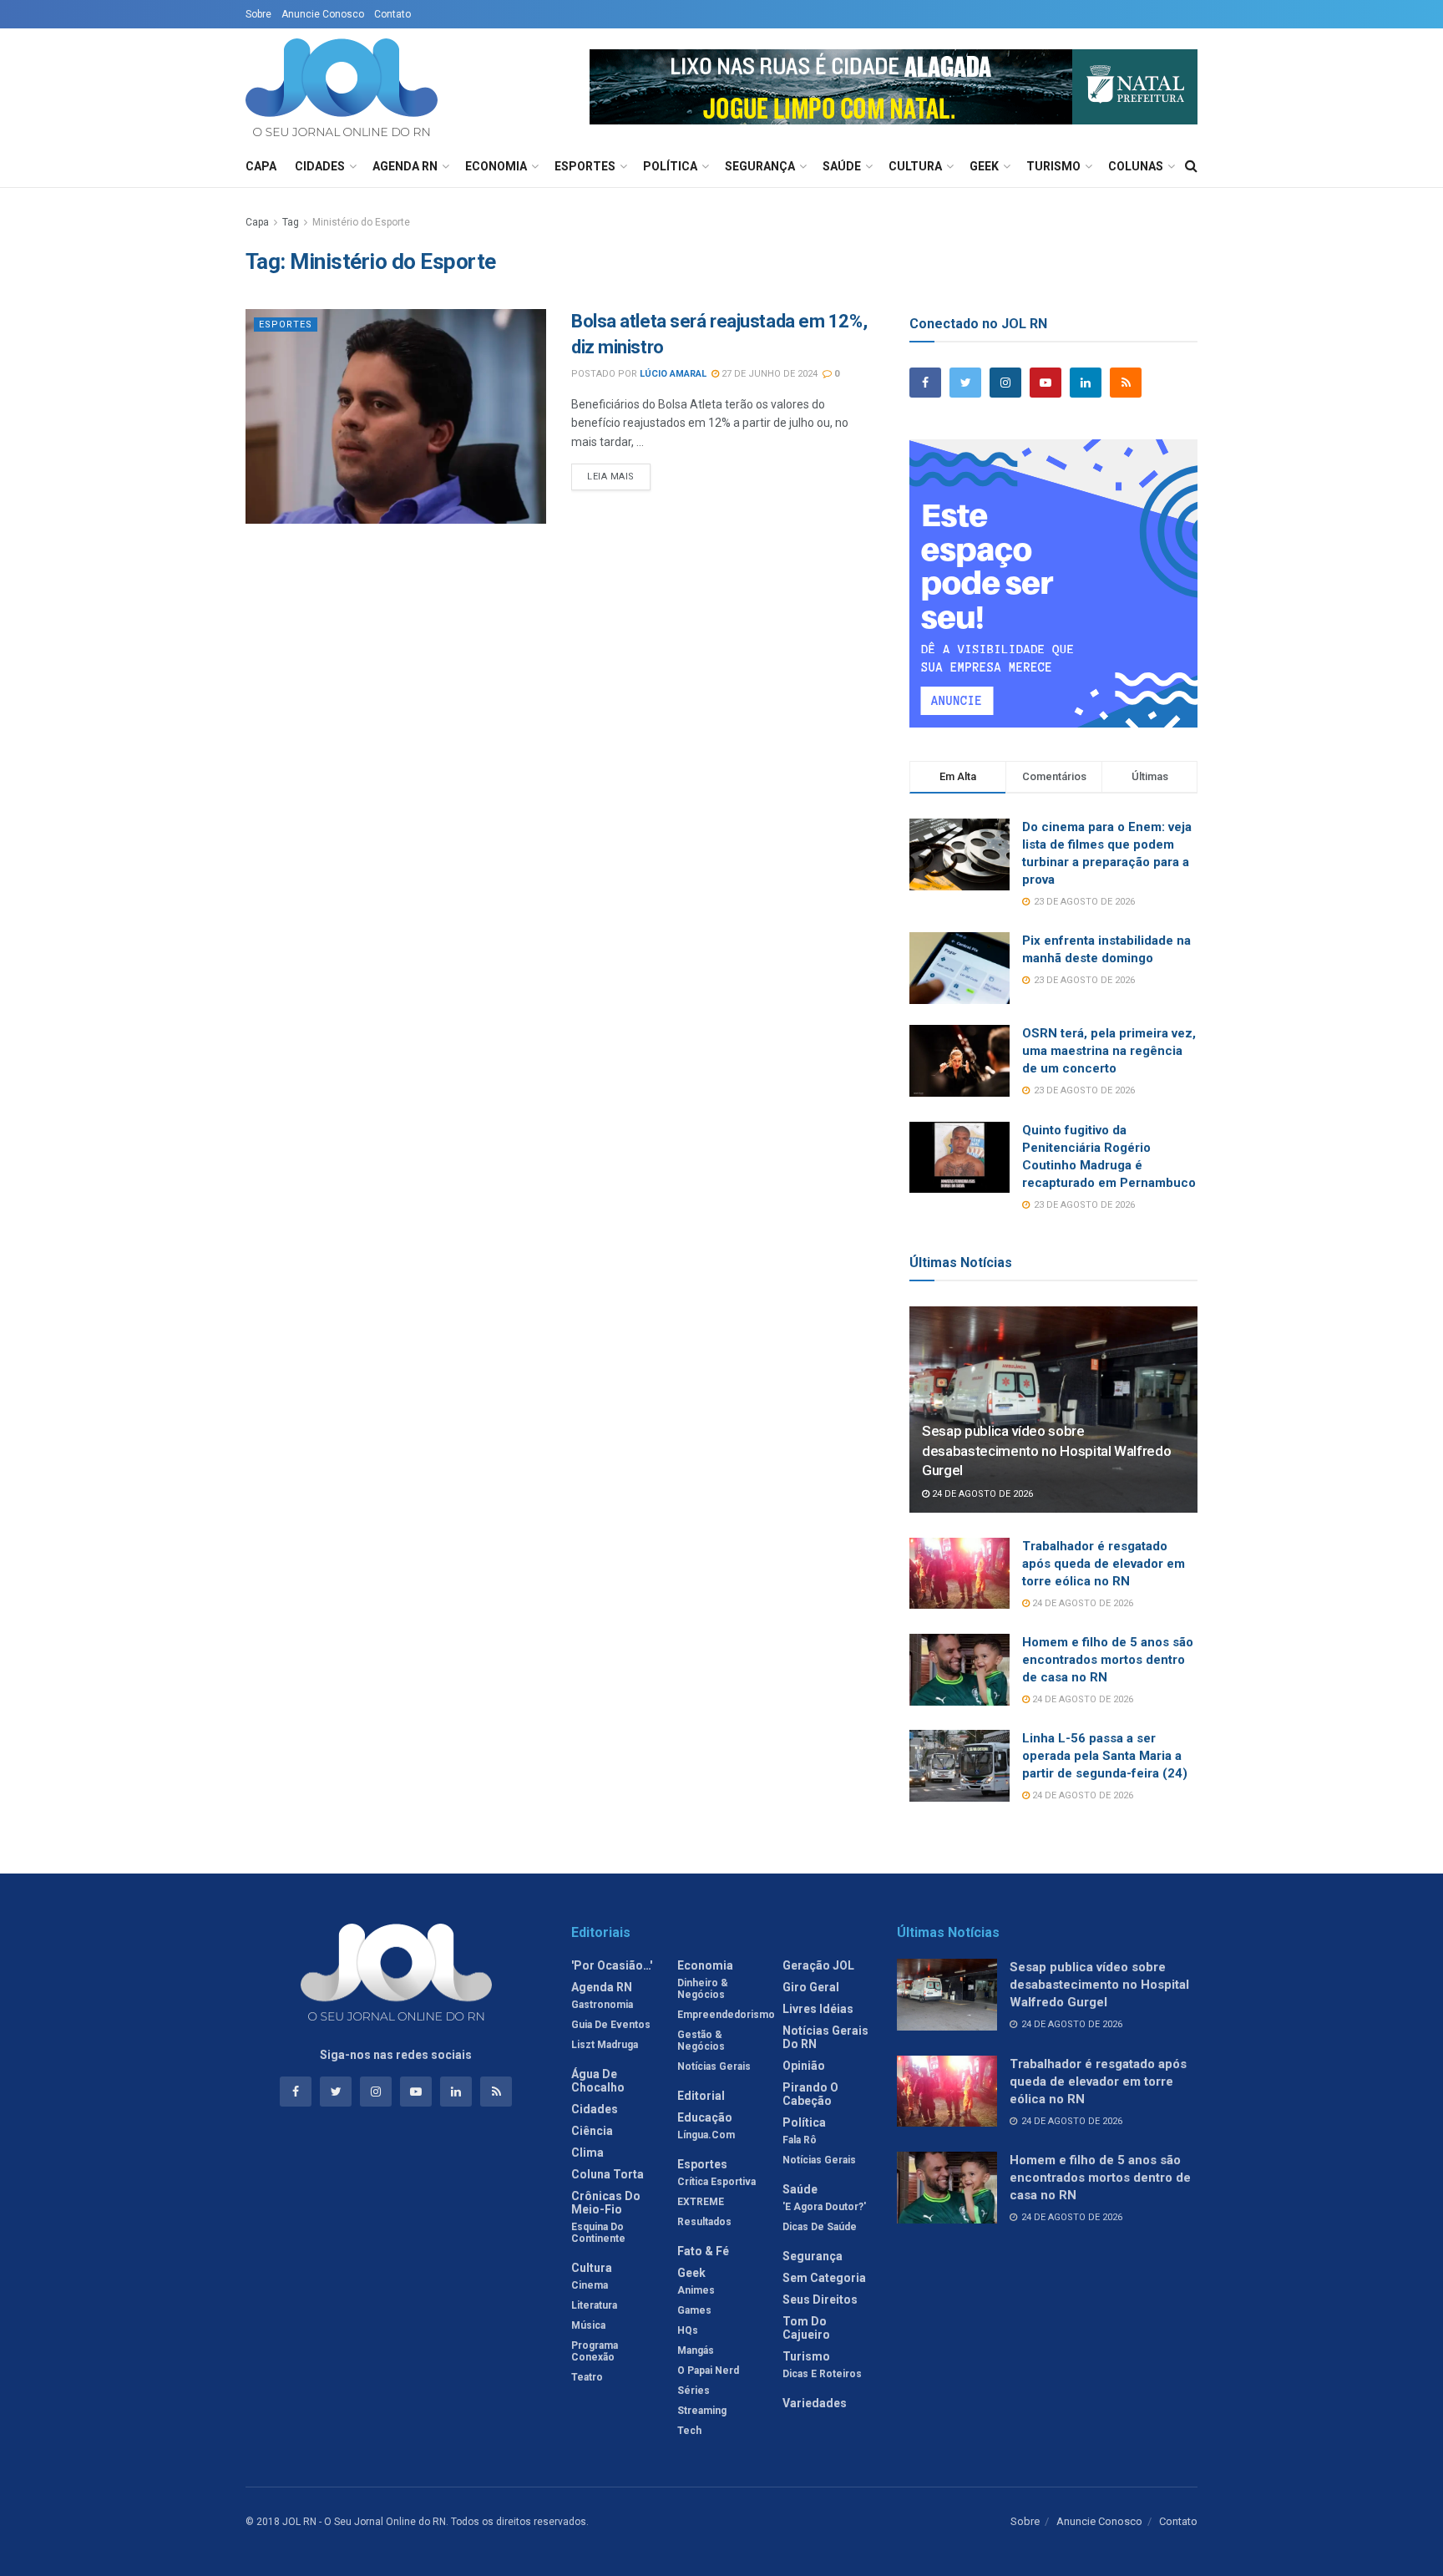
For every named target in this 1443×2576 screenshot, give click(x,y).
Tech (689, 2431)
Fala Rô (800, 2140)
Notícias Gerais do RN (825, 2037)
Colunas (1136, 166)
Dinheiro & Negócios (703, 1989)
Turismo (1053, 166)
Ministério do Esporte (361, 222)
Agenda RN (405, 166)
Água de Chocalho (598, 2081)
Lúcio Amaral (673, 374)
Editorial (701, 2096)
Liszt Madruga (605, 2045)
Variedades (815, 2403)
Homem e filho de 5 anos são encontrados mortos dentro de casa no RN (1108, 1660)
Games (694, 2310)
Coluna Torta (608, 2174)
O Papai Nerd (708, 2371)
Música (588, 2325)
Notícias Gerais (714, 2066)
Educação (705, 2117)
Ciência (592, 2131)
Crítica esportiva (716, 2182)
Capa (261, 166)
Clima (587, 2153)
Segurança (760, 166)
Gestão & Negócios (701, 2041)
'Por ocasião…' (612, 1965)
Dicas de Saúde (820, 2227)
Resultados (704, 2222)
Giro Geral (811, 1987)
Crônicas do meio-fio (606, 2203)
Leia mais (611, 477)
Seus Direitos (820, 2300)
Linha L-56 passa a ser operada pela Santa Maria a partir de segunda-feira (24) (1105, 1756)
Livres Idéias (818, 2009)
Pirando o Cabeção (810, 2094)
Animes (696, 2290)
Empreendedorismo (726, 2015)
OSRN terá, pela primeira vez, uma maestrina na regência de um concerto (1109, 1051)
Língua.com (706, 2135)
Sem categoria (824, 2278)
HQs (688, 2330)
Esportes (585, 166)
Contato (392, 14)
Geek (984, 166)
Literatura (594, 2305)
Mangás (696, 2350)
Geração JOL (818, 1965)
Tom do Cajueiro (806, 2328)
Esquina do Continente (598, 2233)
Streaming (702, 2411)
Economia (496, 166)
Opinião (804, 2066)
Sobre (258, 14)
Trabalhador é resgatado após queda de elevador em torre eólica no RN (1104, 1564)
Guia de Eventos (611, 2025)
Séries (694, 2391)
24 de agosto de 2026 (981, 1494)
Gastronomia (602, 2005)
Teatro (587, 2377)
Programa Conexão (595, 2351)
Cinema (590, 2285)
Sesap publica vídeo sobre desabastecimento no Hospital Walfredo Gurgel (1046, 1451)
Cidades (320, 166)
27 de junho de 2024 (768, 374)
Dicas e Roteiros (822, 2374)
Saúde (842, 166)
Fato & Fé (703, 2251)
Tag (291, 222)
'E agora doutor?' (824, 2207)
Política (670, 166)
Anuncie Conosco (323, 14)
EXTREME (701, 2202)
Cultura (915, 166)
